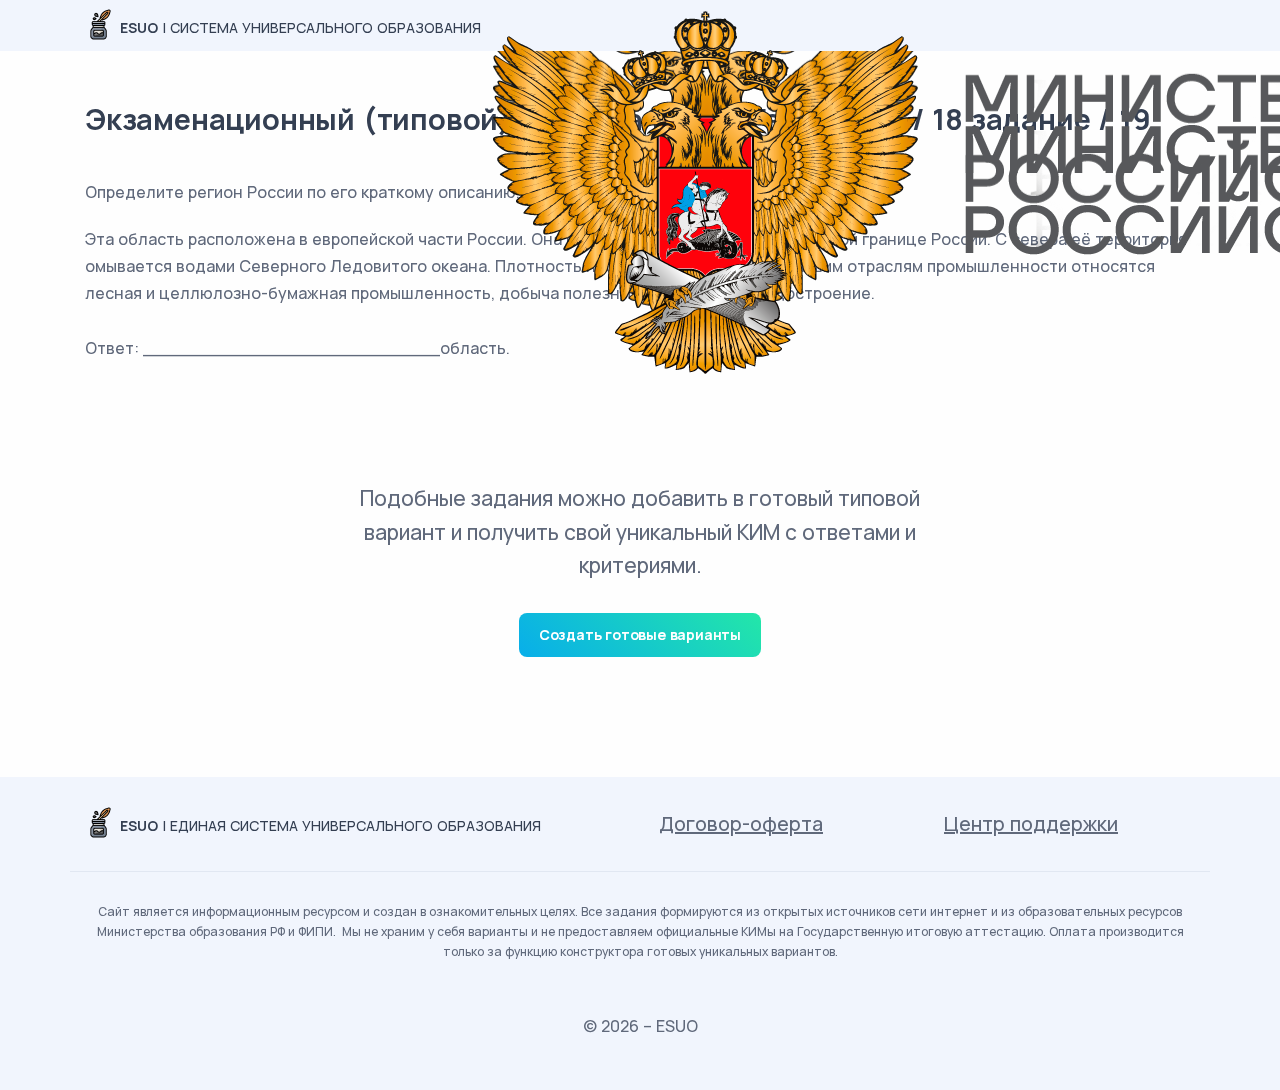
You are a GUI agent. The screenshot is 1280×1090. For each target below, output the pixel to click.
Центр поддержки (1031, 823)
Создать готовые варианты (640, 634)
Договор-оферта (741, 823)
